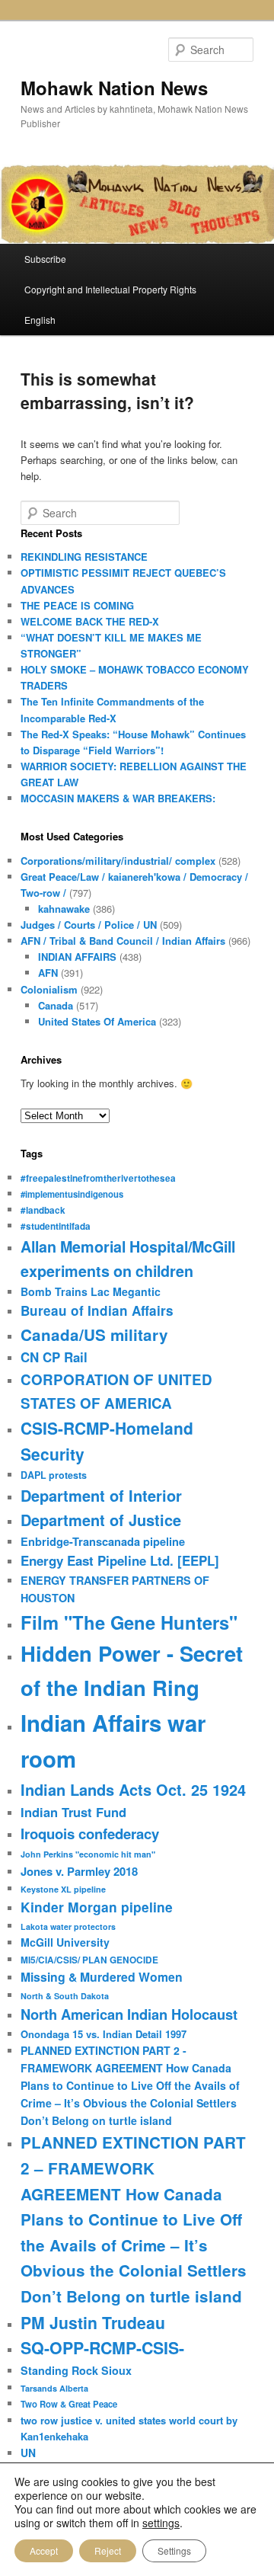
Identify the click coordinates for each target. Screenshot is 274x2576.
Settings (174, 2550)
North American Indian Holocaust (129, 2014)
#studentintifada (56, 1226)
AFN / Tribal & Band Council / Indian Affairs (123, 941)
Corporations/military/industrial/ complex (118, 861)
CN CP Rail (54, 1357)
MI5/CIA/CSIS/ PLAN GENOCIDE (89, 1960)
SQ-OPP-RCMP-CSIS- (102, 2348)
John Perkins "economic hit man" (88, 1854)
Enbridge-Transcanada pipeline (103, 1541)
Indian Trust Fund (73, 1812)
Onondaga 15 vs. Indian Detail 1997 (104, 2034)
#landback (43, 1210)
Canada (56, 1005)
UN (28, 2453)
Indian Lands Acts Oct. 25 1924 (133, 1789)
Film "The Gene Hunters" (129, 1622)
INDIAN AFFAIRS (77, 957)
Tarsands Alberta (54, 2388)
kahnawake (64, 909)
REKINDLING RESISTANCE (84, 557)
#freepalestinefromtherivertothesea (98, 1178)
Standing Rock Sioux (76, 2370)
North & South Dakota (65, 1996)
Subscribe (45, 259)
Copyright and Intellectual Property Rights (110, 289)
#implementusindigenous (72, 1194)
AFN (48, 973)
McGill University (65, 1942)
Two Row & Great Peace (69, 2404)
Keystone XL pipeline (63, 1889)
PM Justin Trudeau (93, 2322)
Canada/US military (94, 1334)
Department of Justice (101, 1520)
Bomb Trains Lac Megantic (91, 1291)
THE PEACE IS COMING (77, 605)
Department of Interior (101, 1495)
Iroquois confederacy (90, 1834)
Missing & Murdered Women (102, 1977)
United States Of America (97, 1021)
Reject (108, 2550)
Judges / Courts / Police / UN (89, 925)
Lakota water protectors (68, 1926)
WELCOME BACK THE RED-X (90, 621)
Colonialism (49, 989)
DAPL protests (54, 1475)
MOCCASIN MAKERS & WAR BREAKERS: (118, 798)
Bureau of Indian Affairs (97, 1310)
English (40, 320)
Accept (44, 2550)
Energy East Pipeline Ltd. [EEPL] (120, 1560)
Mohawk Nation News (114, 88)
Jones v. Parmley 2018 (79, 1871)
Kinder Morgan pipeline (97, 1907)
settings (161, 2523)
